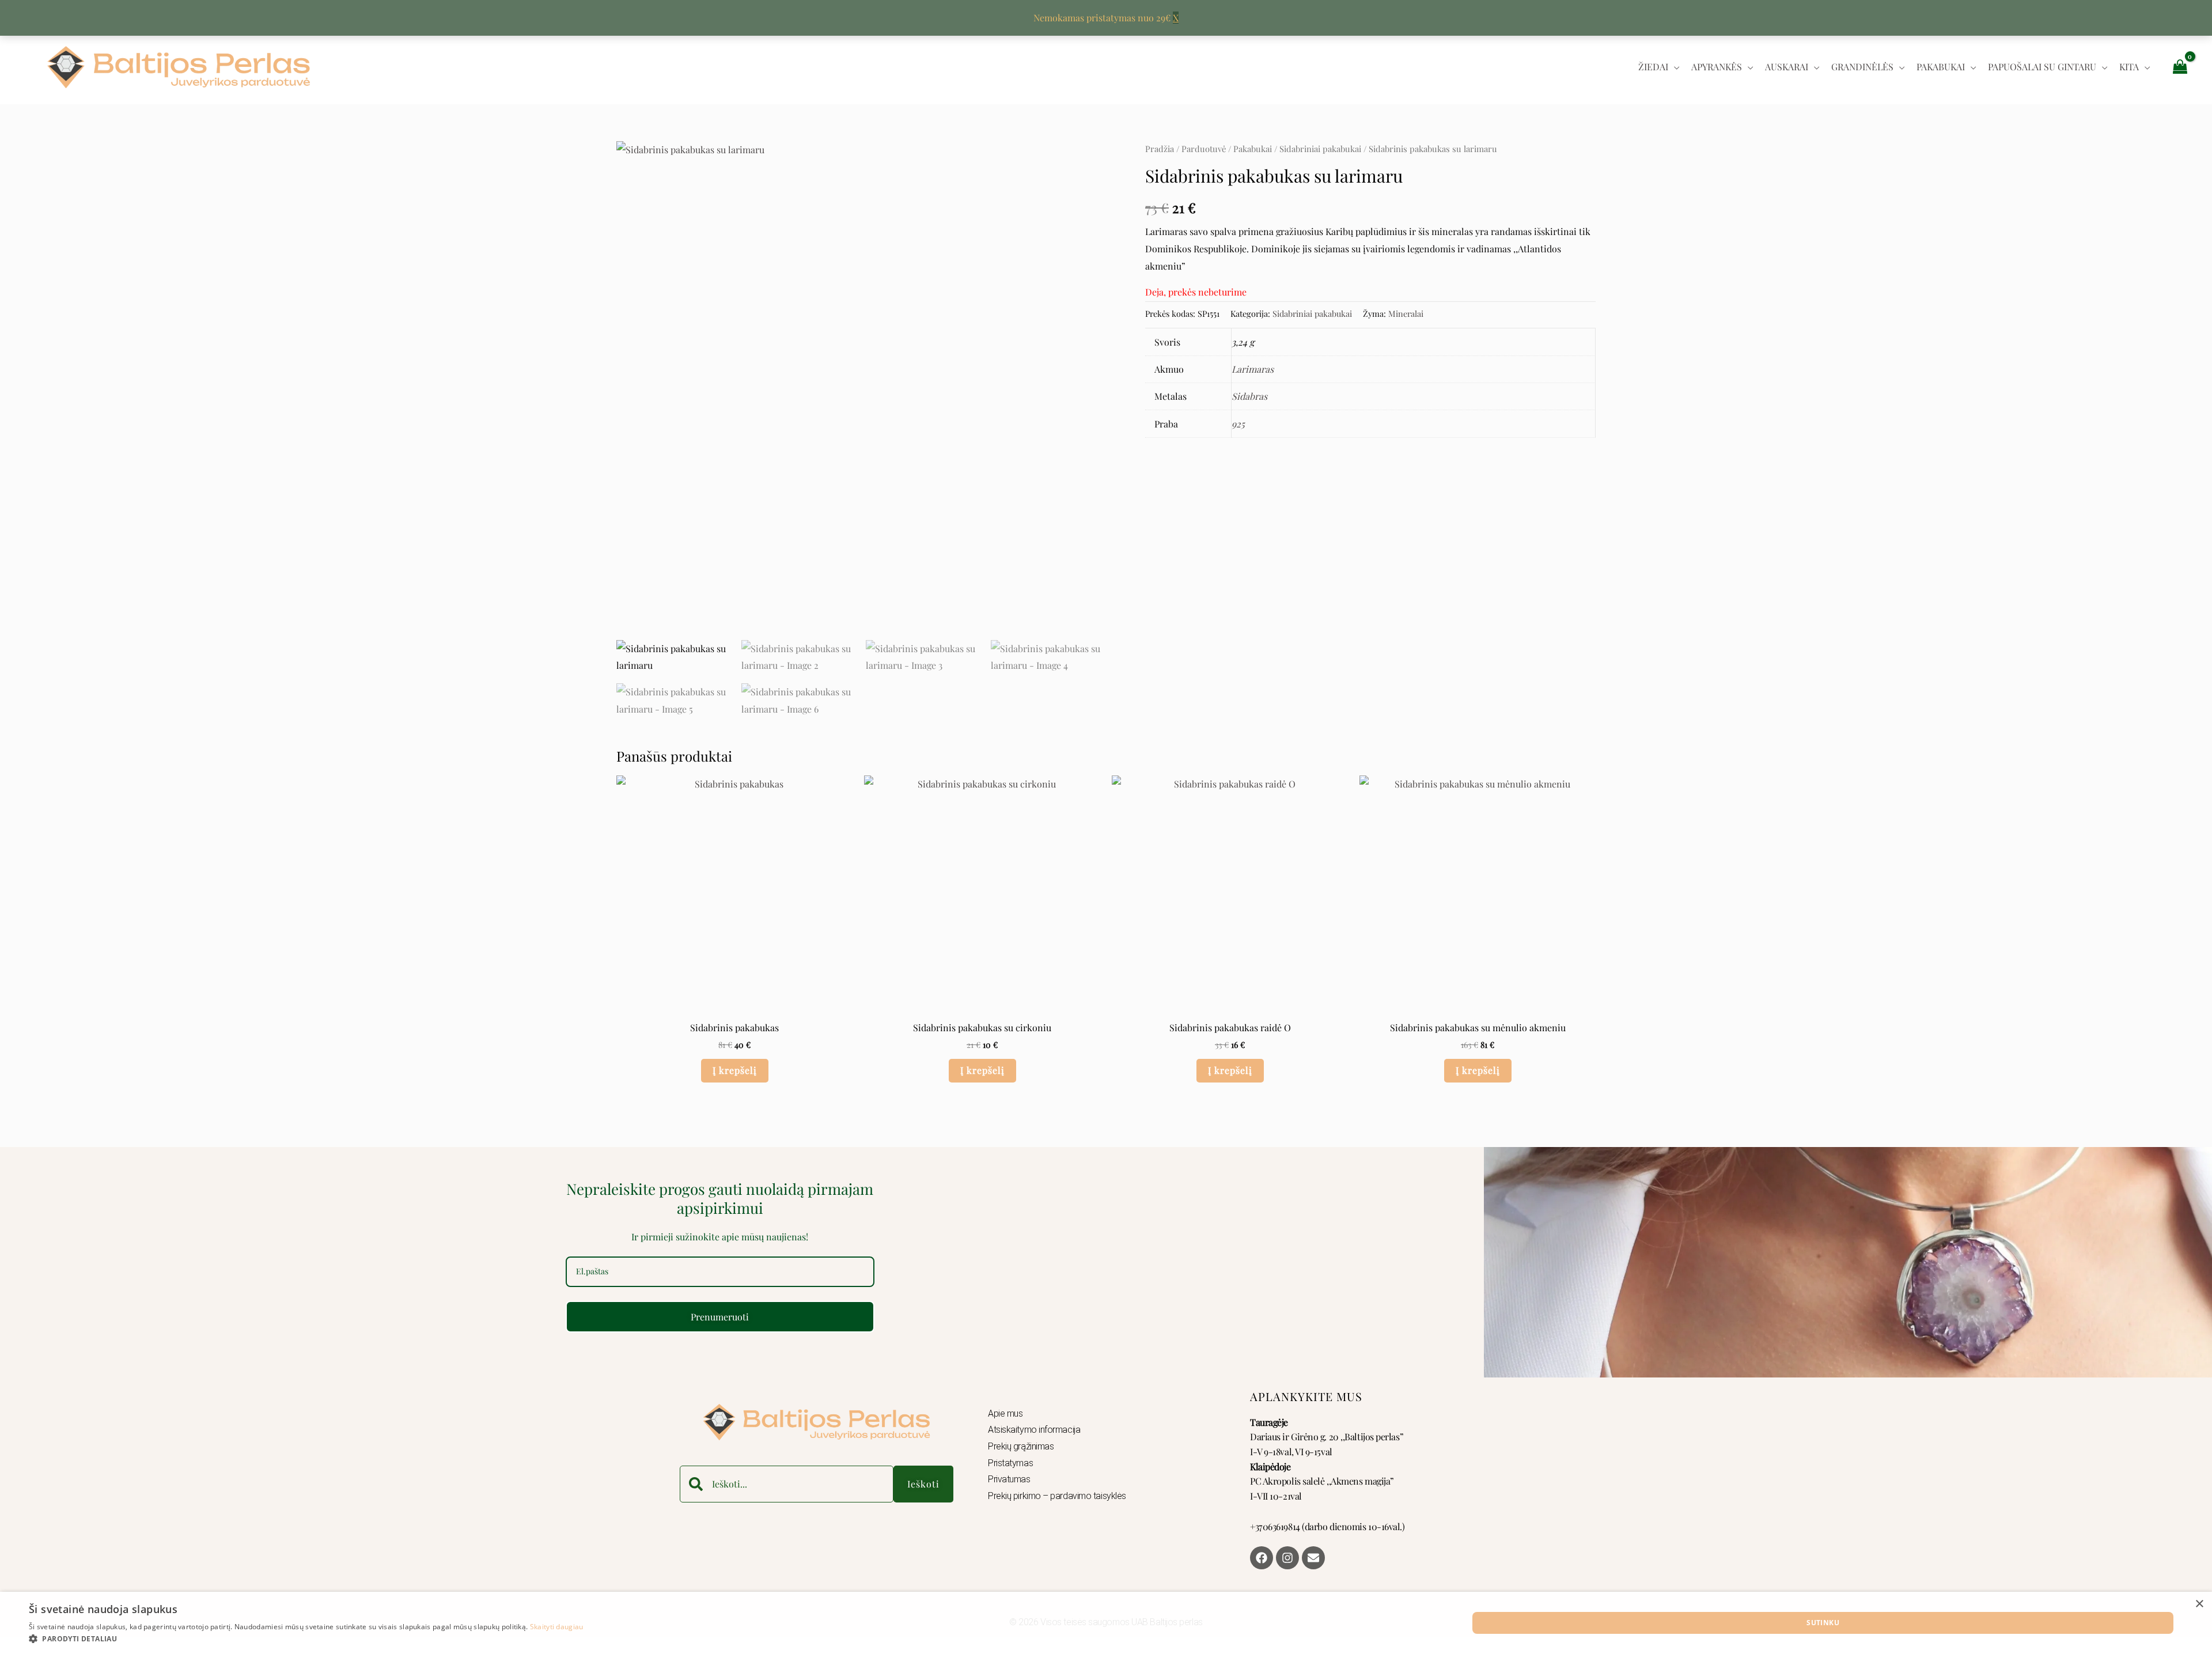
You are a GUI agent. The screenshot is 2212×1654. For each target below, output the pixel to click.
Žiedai (1653, 67)
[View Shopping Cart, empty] (2180, 66)
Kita (2129, 67)
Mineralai (1406, 313)
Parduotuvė (1204, 149)
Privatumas (1009, 1479)
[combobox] (787, 1484)
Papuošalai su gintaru (2042, 67)
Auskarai (1787, 67)
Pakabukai (1941, 67)
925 (1238, 424)
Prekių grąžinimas (1021, 1446)
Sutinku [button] (1823, 1623)
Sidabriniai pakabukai (1320, 149)
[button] (306, 1639)
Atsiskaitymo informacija (1034, 1430)
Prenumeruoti (720, 1317)
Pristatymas (1010, 1463)
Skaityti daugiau (557, 1627)
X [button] (1176, 18)
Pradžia (1160, 149)
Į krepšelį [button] (735, 1070)
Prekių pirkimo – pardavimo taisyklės (1057, 1496)
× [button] (2199, 1604)
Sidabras (1249, 396)
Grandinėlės (1862, 67)
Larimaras (1253, 369)
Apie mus (1005, 1413)
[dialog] (1106, 1623)
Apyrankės (1717, 67)
